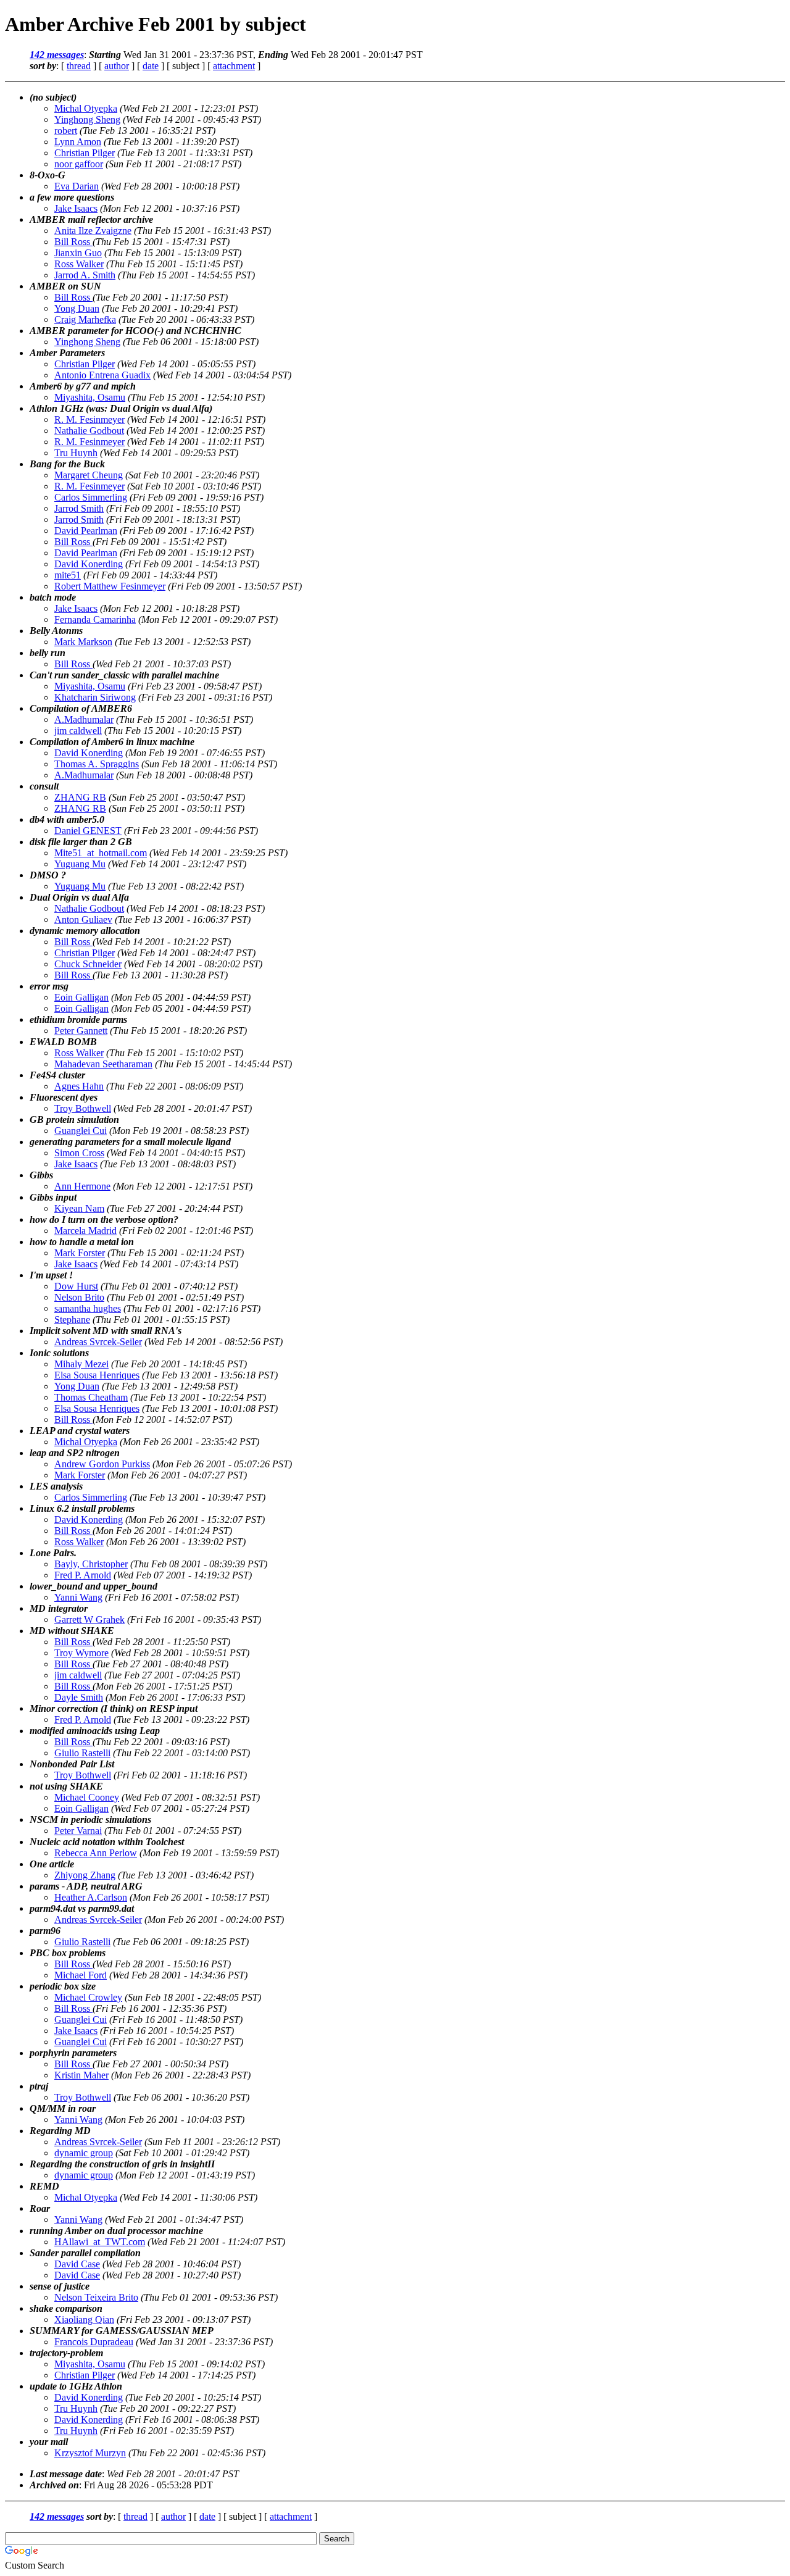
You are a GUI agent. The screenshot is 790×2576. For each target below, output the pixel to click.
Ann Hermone (82, 1186)
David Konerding (89, 564)
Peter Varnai (78, 1831)
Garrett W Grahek (89, 1619)
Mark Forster (80, 1253)
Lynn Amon (78, 142)
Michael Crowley (88, 1997)
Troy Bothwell (83, 1108)
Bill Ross (73, 242)
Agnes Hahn (79, 1086)
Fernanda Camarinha (95, 619)
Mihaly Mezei (81, 1364)
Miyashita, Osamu (90, 397)
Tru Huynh (76, 453)
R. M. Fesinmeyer (89, 419)
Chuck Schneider (88, 964)
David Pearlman (86, 531)
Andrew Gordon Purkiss (102, 1464)
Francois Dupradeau (94, 2342)
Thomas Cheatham (91, 1397)
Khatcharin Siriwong (95, 697)
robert (66, 131)
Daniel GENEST (88, 831)
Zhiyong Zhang (85, 1875)
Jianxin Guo (78, 253)
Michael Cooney (87, 1797)
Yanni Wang (78, 1597)
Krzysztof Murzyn (90, 2453)
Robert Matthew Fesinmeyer (110, 586)
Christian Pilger (85, 153)
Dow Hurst (76, 1286)
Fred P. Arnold (83, 1575)
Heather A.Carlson (91, 1897)
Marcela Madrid (85, 1231)
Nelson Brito (79, 1297)
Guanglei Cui (81, 1131)
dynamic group (84, 2153)
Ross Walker (79, 264)
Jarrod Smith (79, 508)
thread (79, 66)
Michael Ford (81, 1975)
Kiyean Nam (79, 1208)
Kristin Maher (81, 2075)
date (151, 66)
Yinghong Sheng (87, 119)
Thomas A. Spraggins (97, 764)
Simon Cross (79, 1153)
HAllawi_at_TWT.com (100, 2242)
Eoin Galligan (81, 997)
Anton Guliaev (83, 919)
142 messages (57, 55)
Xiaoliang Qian (84, 2320)
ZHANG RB (80, 797)
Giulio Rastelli (82, 1753)
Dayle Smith (79, 1697)
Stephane (72, 1319)
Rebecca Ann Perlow (96, 1853)
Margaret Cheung (89, 475)
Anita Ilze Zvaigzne (93, 231)
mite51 (68, 575)
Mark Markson (83, 642)
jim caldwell (78, 731)
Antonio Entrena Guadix (102, 375)
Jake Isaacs (76, 208)
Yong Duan (77, 308)
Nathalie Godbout (89, 431)
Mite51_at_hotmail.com (101, 853)
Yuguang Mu (80, 864)
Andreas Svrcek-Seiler (98, 1342)
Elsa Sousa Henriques (97, 1375)
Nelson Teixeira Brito (96, 2297)
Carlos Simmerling (91, 497)
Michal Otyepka (86, 108)
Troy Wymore (81, 1653)
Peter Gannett (81, 1031)
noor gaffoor (79, 164)
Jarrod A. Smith (85, 275)
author (117, 66)
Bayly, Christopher (91, 1564)
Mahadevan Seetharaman (103, 1064)
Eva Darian (77, 186)
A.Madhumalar (84, 719)
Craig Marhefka (85, 319)
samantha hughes (88, 1308)
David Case (77, 2264)
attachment (234, 66)
